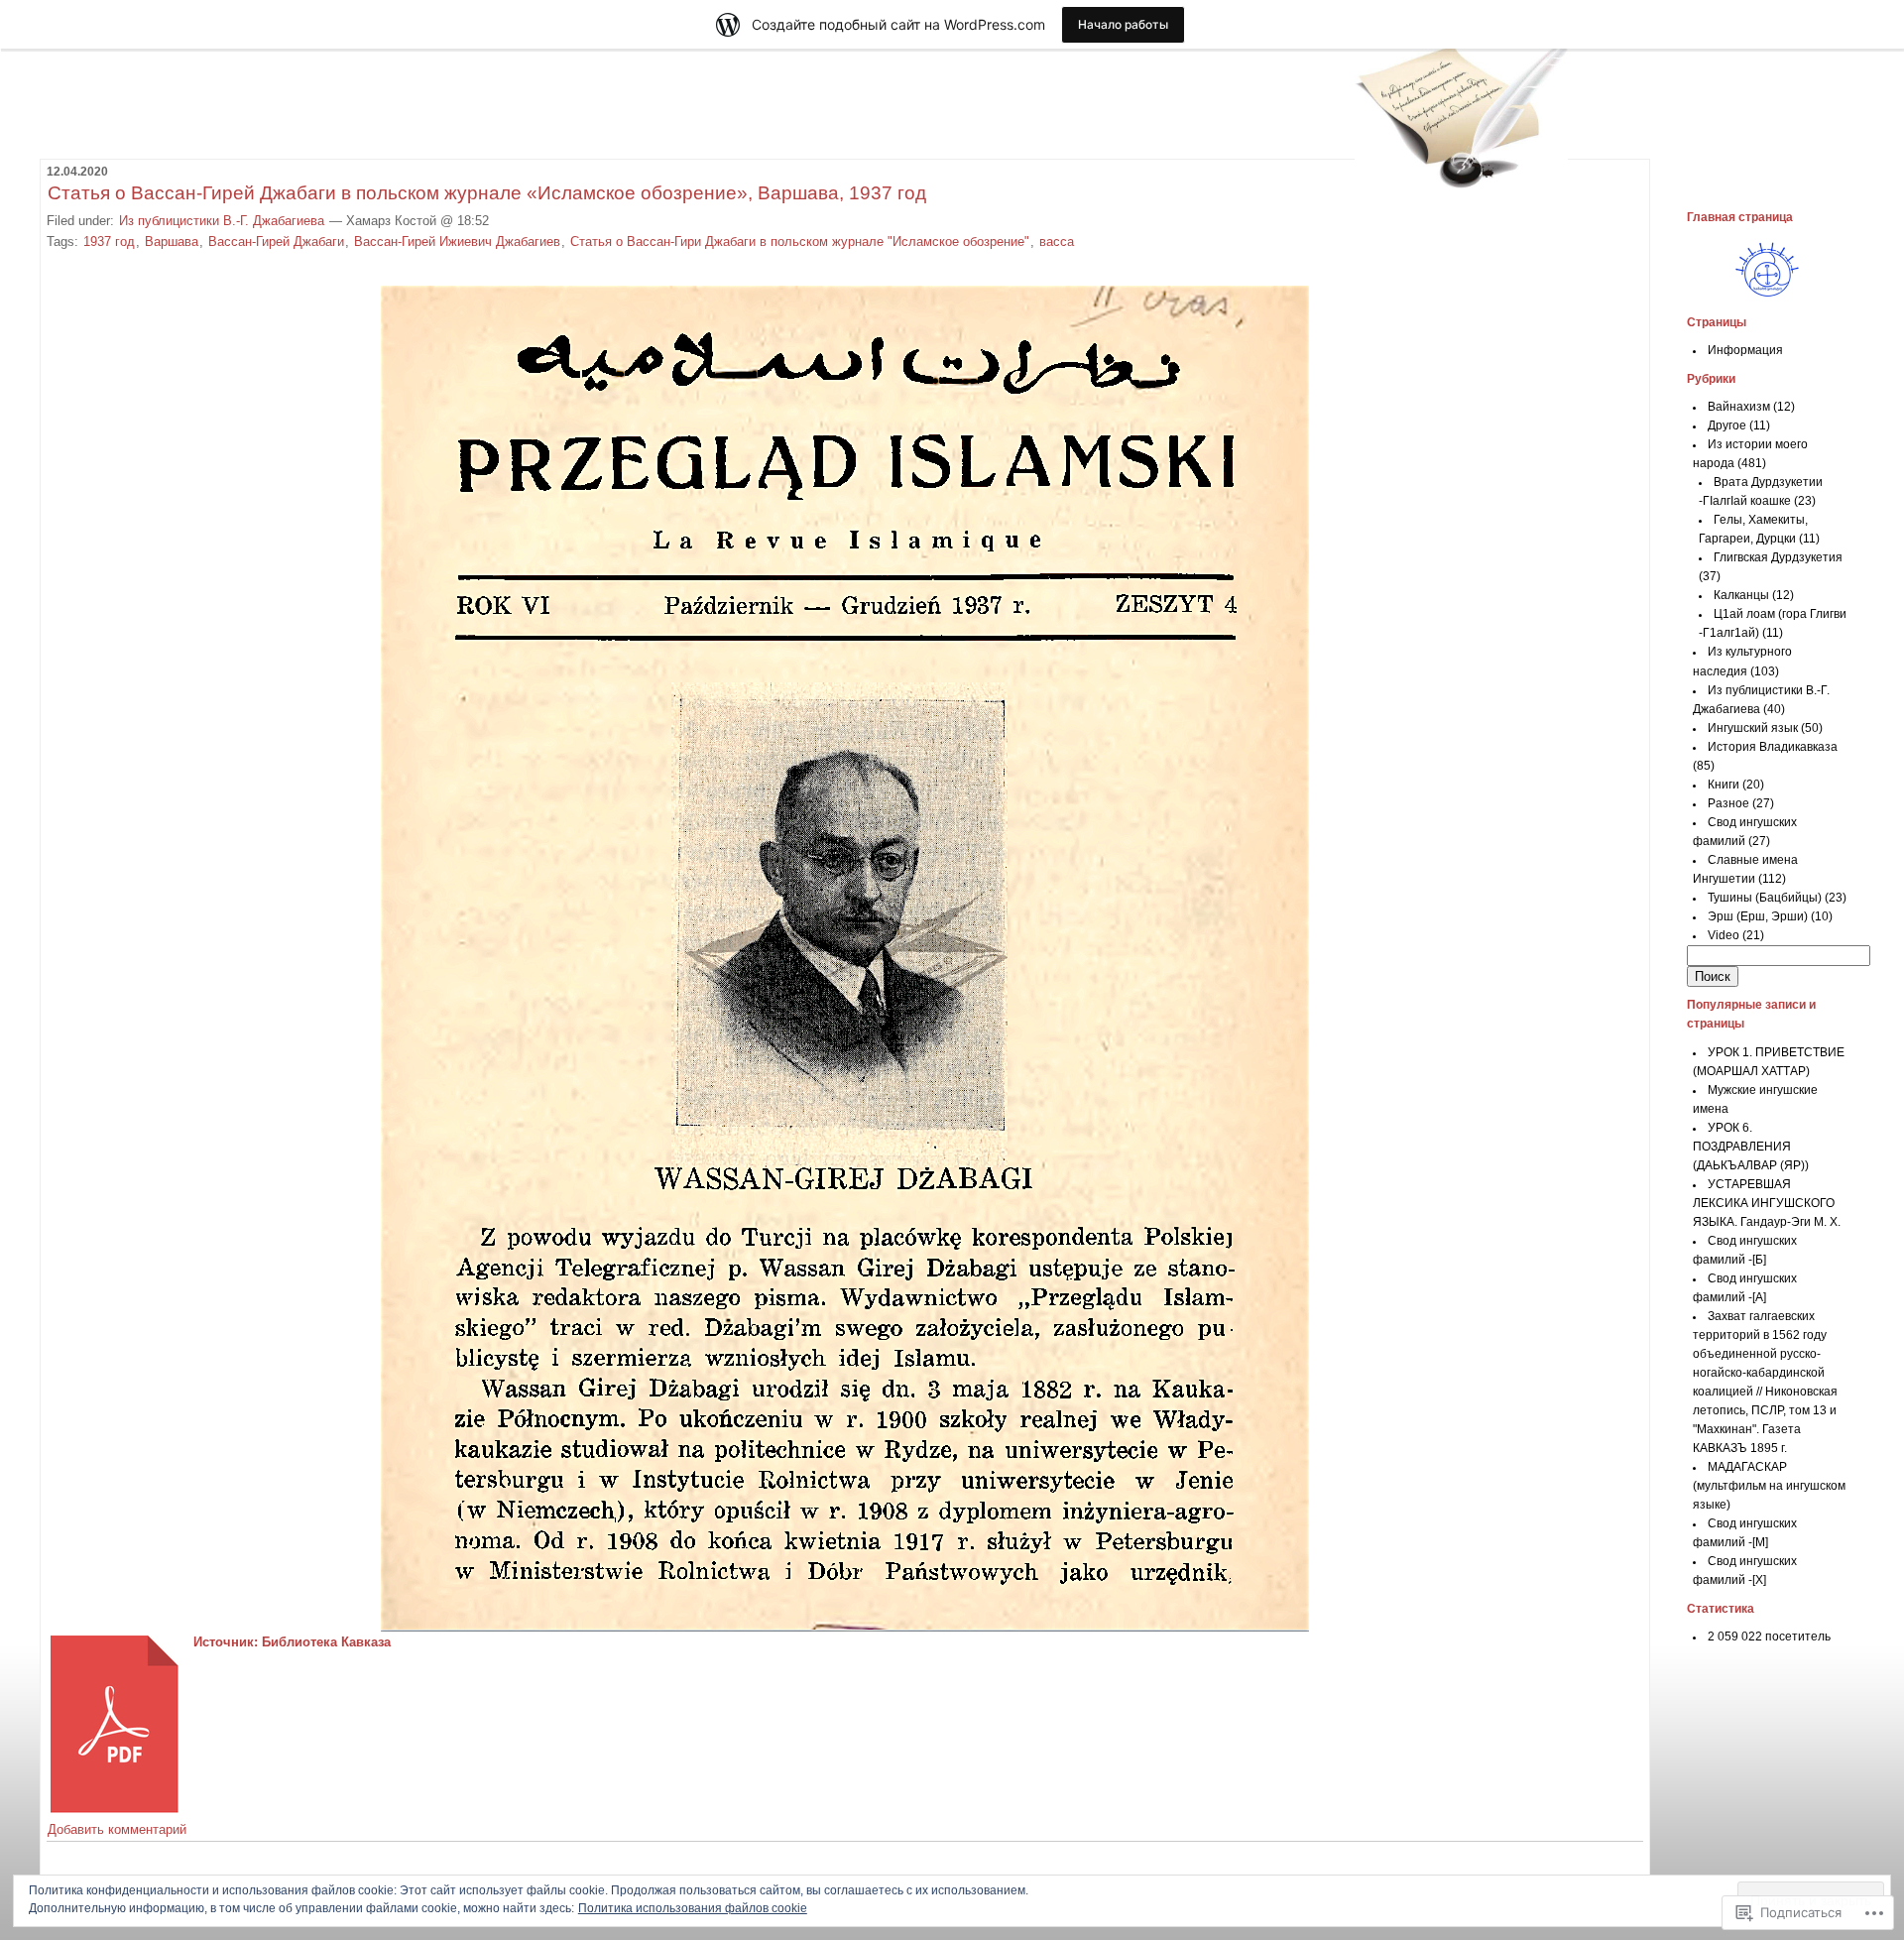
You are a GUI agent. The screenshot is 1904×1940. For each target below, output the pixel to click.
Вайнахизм (1739, 407)
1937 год (109, 242)
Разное (1728, 803)
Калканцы (1741, 595)
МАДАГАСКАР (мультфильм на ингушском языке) (1769, 1486)
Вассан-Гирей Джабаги (276, 242)
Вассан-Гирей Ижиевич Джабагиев (457, 242)
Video (1724, 935)
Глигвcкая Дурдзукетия (1778, 557)
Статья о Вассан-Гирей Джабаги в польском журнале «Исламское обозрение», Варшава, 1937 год (487, 193)
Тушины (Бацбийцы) (1765, 898)
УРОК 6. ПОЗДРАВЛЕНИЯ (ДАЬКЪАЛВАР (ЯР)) (1751, 1147)
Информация (1745, 350)
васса (1057, 242)
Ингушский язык (1753, 728)
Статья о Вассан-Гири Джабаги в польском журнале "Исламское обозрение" (800, 242)
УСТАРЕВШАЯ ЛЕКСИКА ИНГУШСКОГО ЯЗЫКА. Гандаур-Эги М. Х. (1767, 1203)
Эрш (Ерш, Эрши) (1758, 916)
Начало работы (1123, 24)
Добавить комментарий (117, 1829)
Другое (1727, 425)
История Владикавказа (1773, 747)
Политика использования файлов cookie (693, 1908)
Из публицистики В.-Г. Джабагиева (222, 221)
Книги (1724, 785)
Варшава (172, 242)
